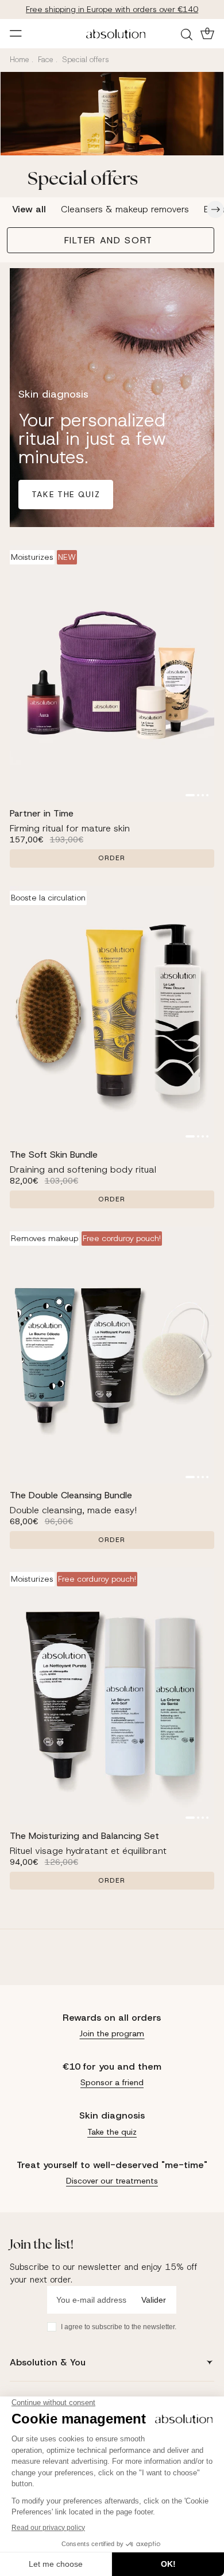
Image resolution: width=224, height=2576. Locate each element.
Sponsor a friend (112, 2082)
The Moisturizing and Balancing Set (84, 1836)
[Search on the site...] (188, 34)
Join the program (112, 2033)
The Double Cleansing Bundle (71, 1495)
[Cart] (206, 33)
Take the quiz (66, 494)
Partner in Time (42, 813)
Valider (154, 2300)
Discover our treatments (112, 2181)
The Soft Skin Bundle (54, 1155)
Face (46, 60)
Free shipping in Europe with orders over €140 (112, 9)
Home (20, 60)
